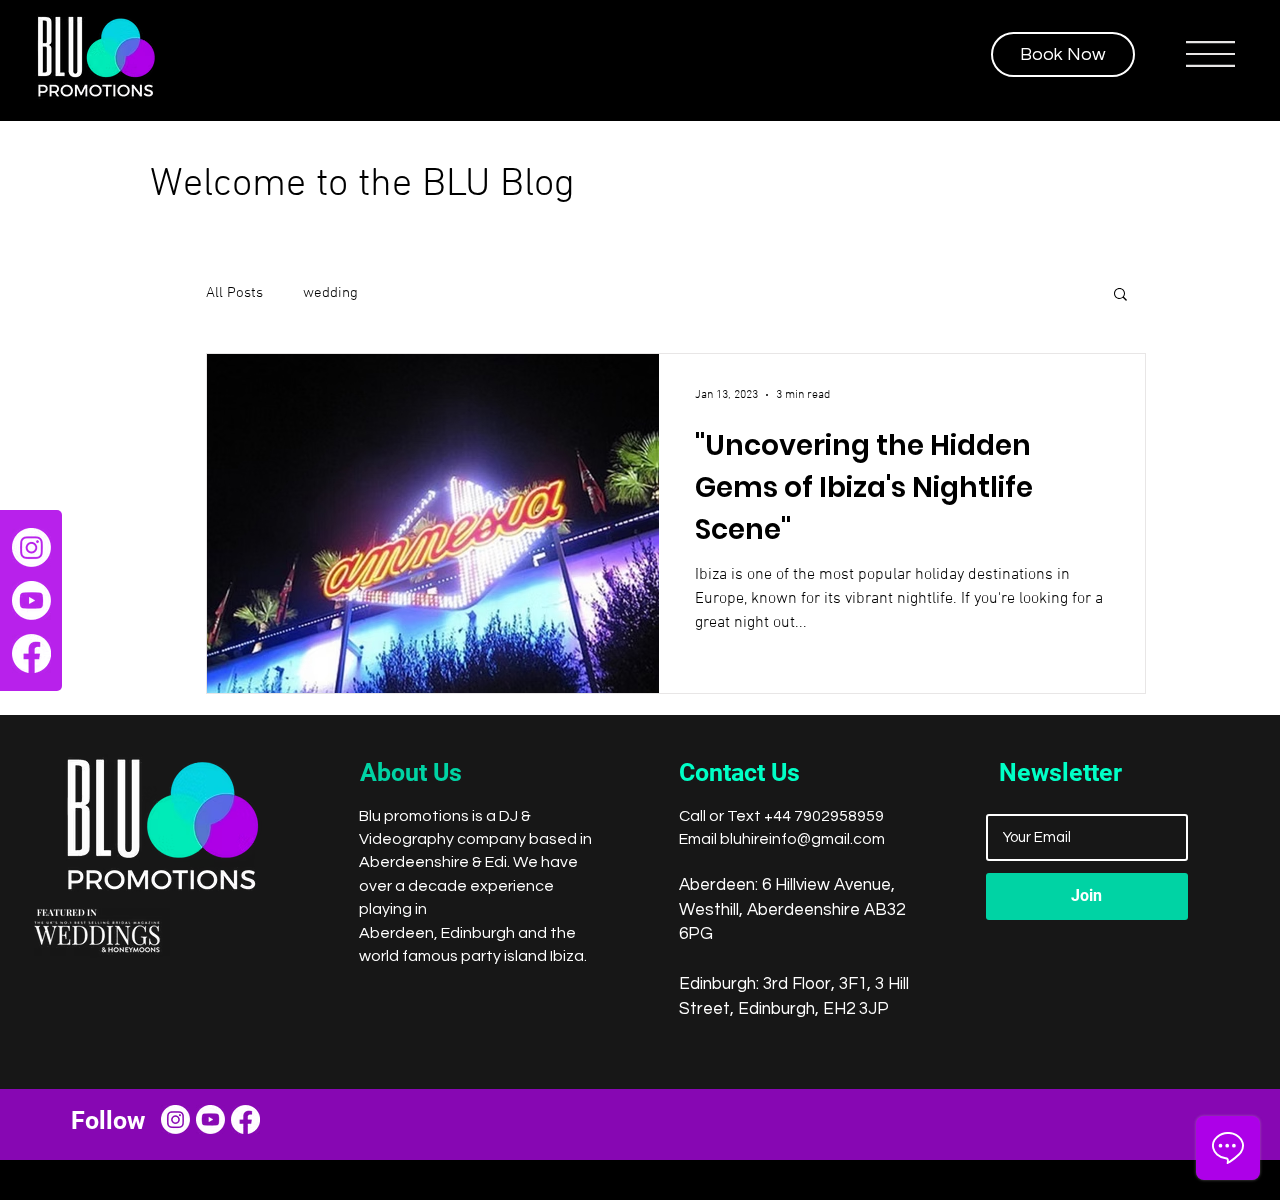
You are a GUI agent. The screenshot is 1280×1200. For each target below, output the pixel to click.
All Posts (234, 293)
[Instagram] (31, 547)
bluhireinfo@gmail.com (802, 839)
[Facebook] (31, 653)
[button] (1210, 54)
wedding (330, 293)
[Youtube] (31, 600)
